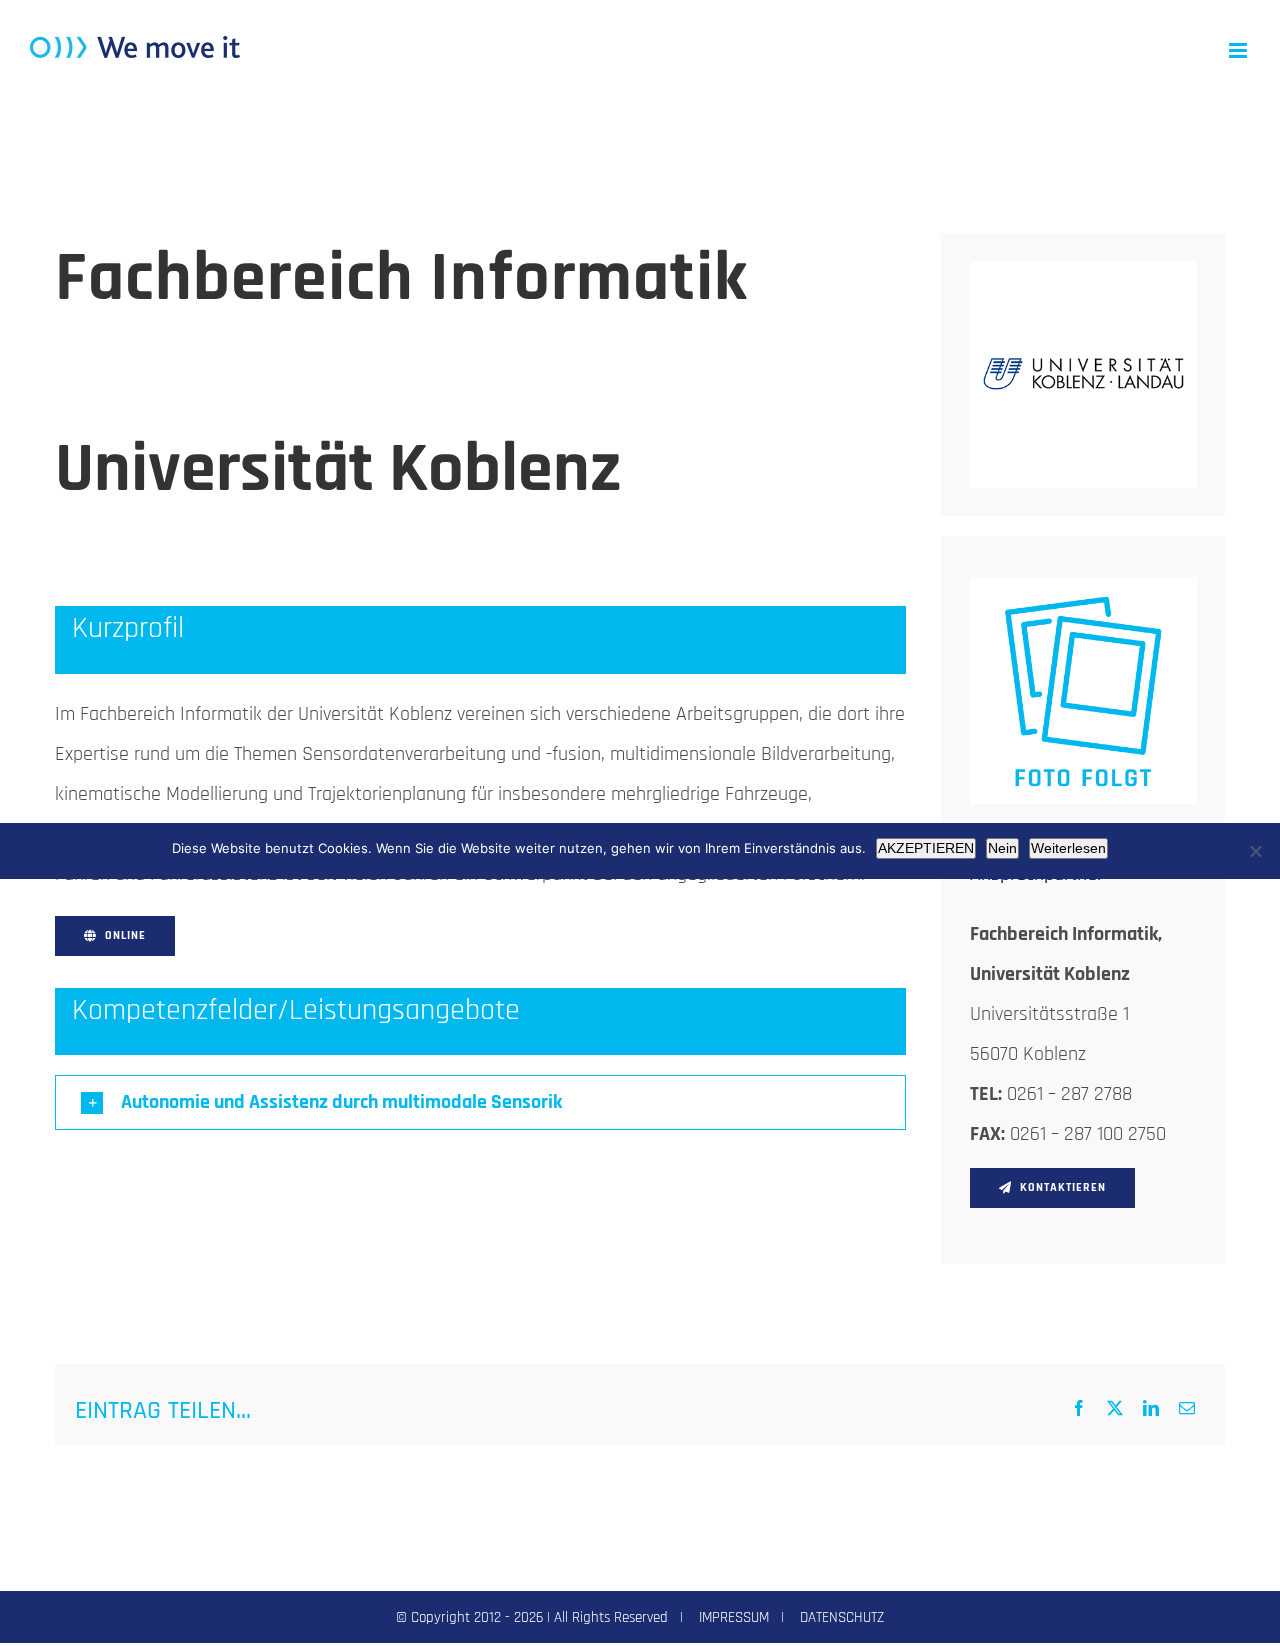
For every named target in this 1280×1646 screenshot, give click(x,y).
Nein (1002, 848)
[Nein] (1255, 851)
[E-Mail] (1187, 1410)
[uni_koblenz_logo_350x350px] (1083, 271)
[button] (480, 1102)
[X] (1115, 1410)
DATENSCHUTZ (842, 1617)
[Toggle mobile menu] (1239, 50)
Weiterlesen (1068, 848)
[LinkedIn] (1151, 1410)
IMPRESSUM (734, 1617)
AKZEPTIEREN (926, 848)
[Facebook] (1079, 1410)
